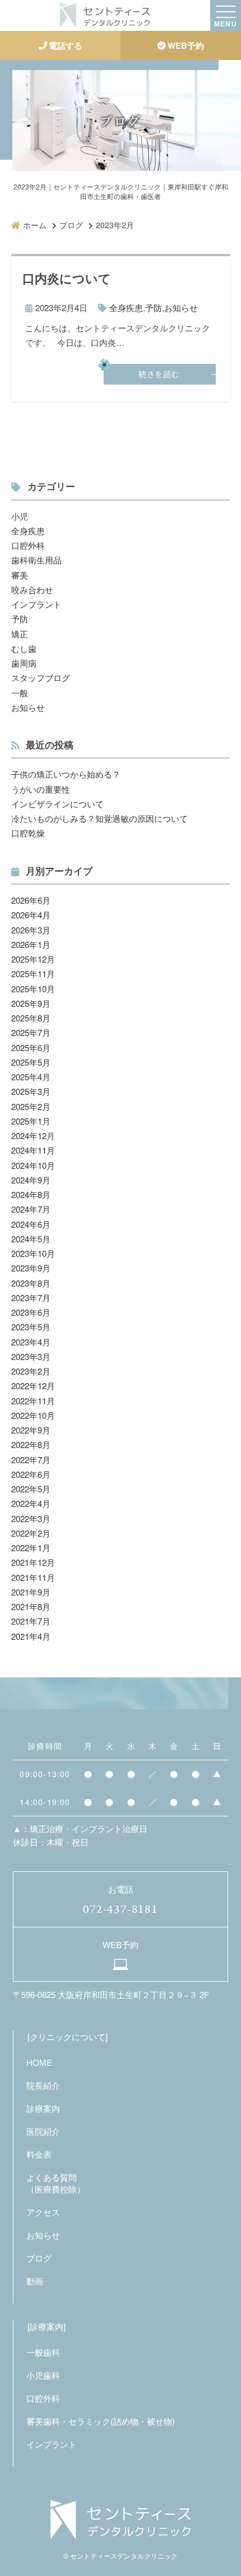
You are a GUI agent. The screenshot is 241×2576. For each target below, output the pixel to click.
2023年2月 (31, 1371)
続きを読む (159, 374)
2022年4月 (31, 1503)
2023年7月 (31, 1298)
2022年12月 (33, 1386)
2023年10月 (33, 1253)
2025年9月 (31, 1003)
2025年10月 (33, 989)
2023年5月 (31, 1327)
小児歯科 (43, 2375)
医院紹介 (43, 2131)
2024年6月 (31, 1224)
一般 (20, 693)
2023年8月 (31, 1283)
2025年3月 (31, 1091)
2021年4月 (31, 1636)
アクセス (43, 2212)
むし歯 (24, 648)
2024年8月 (31, 1194)
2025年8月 (31, 1018)
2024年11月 (33, 1150)
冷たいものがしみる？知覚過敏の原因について (99, 818)
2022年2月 (31, 1533)
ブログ (39, 2258)
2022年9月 (31, 1430)
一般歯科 (43, 2352)
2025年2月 (31, 1106)
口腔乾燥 (28, 833)
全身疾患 (126, 307)
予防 (154, 307)
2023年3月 (31, 1356)
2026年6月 (31, 900)
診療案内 (43, 2108)
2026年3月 (31, 930)
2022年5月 (31, 1489)
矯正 (20, 634)
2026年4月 (31, 915)
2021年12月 (33, 1562)
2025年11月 (33, 973)
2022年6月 (31, 1474)
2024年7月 (31, 1209)
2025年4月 (31, 1077)
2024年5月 (31, 1239)
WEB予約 (186, 45)
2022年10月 (33, 1415)
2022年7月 (31, 1460)
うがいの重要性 (41, 789)
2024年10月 (33, 1165)
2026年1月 (31, 944)
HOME (39, 2062)
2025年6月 (31, 1047)
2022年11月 (33, 1401)
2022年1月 (31, 1548)
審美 (20, 575)
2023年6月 (31, 1312)
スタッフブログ (41, 677)
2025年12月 (33, 959)
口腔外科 (28, 545)
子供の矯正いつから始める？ (66, 774)
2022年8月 (31, 1444)
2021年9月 (31, 1592)
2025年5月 (31, 1062)
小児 (20, 516)
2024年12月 (33, 1136)
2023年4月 (31, 1342)
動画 (35, 2281)
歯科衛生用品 (36, 560)
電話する (66, 45)
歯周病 (24, 663)
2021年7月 (31, 1621)
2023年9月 (31, 1268)
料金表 (39, 2154)
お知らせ (181, 307)
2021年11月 (33, 1577)
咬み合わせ (32, 589)
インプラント (36, 604)
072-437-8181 (120, 1909)
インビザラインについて (57, 804)
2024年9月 (31, 1180)
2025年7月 (31, 1032)
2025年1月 (31, 1121)
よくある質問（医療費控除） (56, 2183)
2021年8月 (31, 1606)
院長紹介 (43, 2085)
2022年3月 (31, 1518)
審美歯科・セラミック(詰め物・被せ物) (101, 2421)
